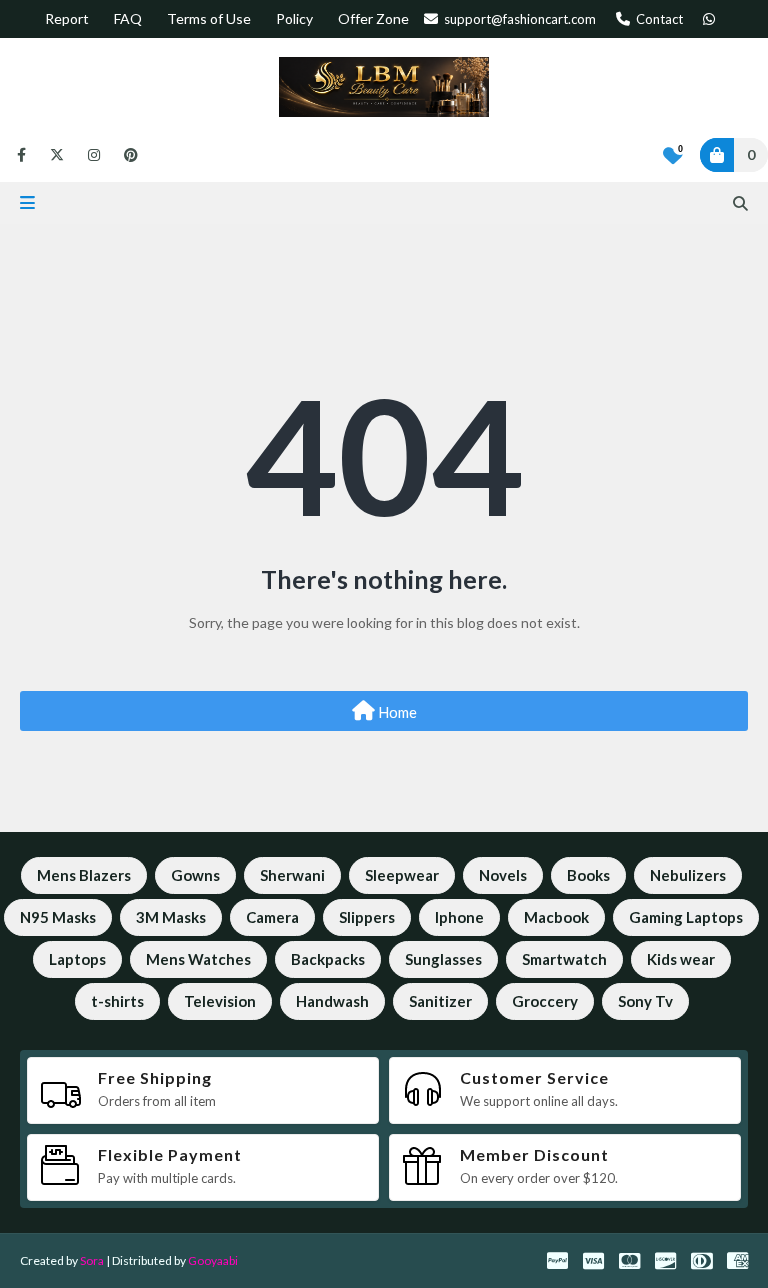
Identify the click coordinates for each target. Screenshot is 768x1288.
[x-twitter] (57, 155)
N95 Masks (58, 917)
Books (588, 875)
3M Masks (171, 917)
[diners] (701, 1261)
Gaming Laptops (686, 917)
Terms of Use (209, 18)
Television (220, 1001)
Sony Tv (645, 1001)
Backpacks (328, 959)
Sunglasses (443, 959)
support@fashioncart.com (518, 19)
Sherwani (292, 875)
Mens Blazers (84, 875)
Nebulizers (688, 875)
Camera (272, 917)
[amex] (735, 1261)
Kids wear (681, 959)
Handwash (332, 1001)
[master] (629, 1261)
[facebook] (21, 155)
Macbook (556, 917)
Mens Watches (198, 959)
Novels (503, 875)
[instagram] (94, 155)
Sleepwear (402, 875)
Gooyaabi (213, 1260)
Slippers (367, 917)
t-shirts (117, 1001)
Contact (658, 19)
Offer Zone (373, 18)
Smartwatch (564, 959)
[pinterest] (127, 155)
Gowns (195, 875)
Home (396, 712)
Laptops (77, 959)
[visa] (593, 1261)
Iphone (459, 917)
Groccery (545, 1001)
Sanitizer (440, 1001)
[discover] (665, 1261)
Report (67, 18)
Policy (294, 18)
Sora (92, 1260)
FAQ (128, 18)
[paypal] (557, 1261)
